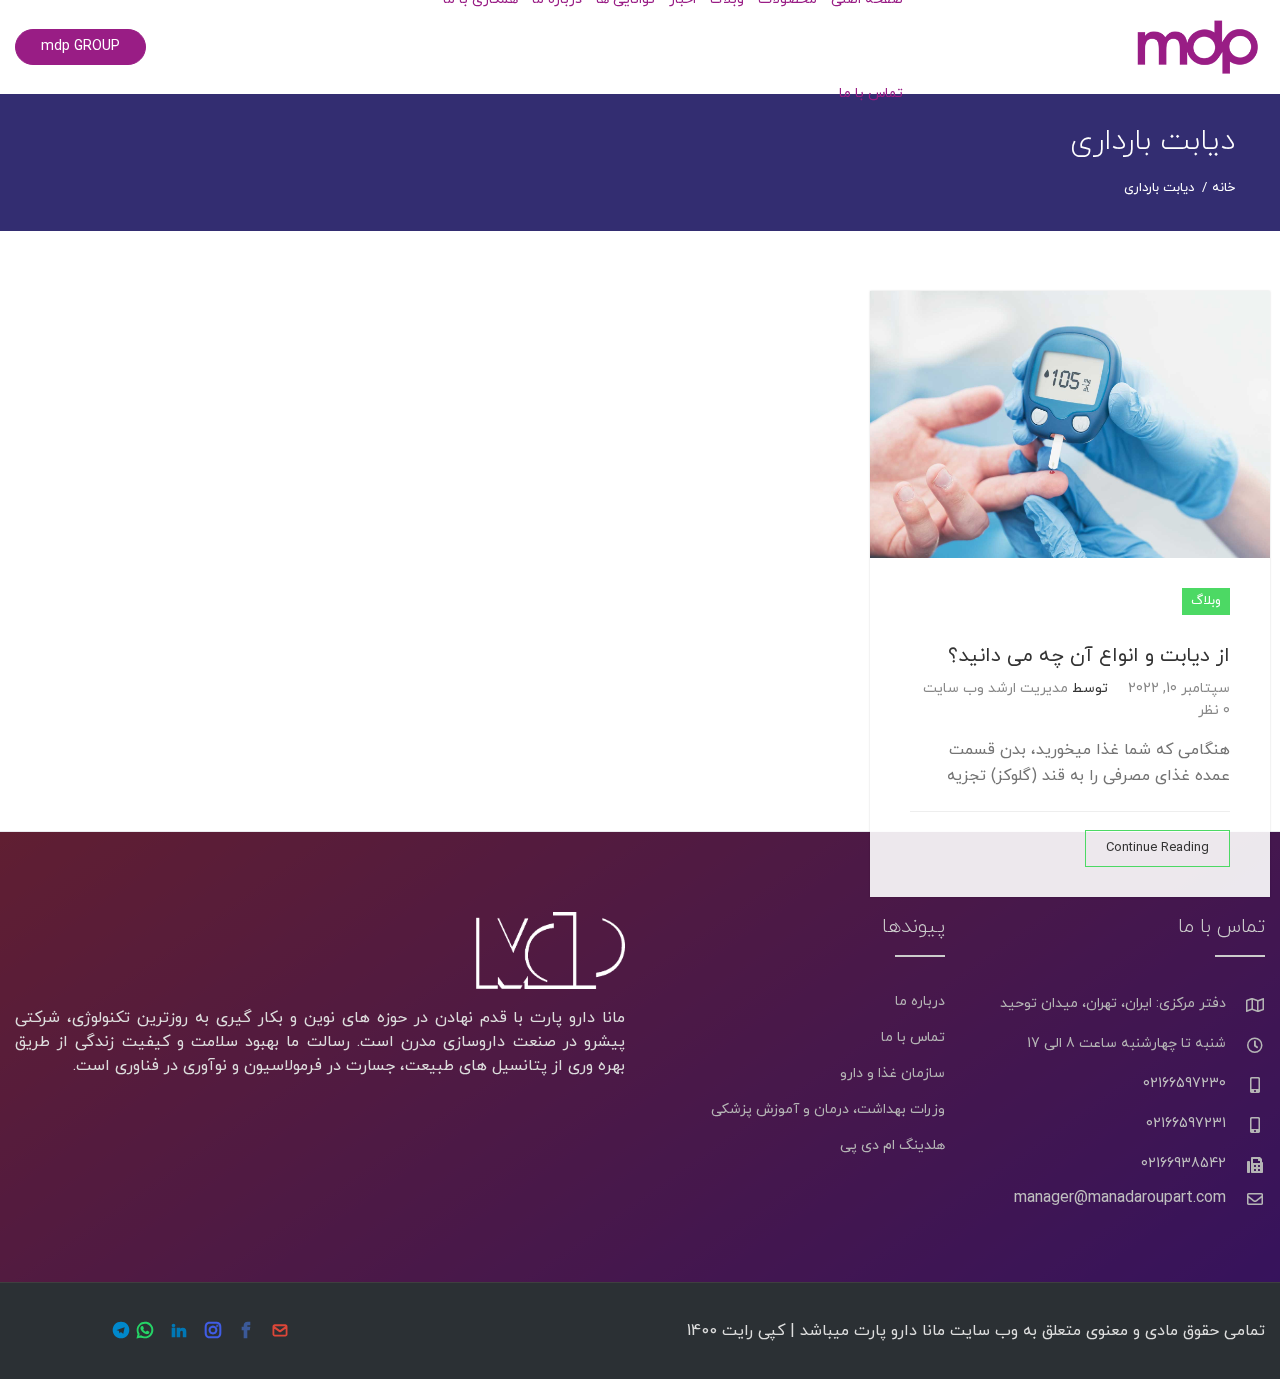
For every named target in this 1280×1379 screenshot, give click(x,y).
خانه (1223, 188)
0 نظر (1214, 710)
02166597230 (1184, 1083)
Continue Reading (1157, 848)
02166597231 (1186, 1123)
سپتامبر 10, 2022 (1179, 688)
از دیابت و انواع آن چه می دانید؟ (1089, 656)
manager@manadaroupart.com (1120, 1198)
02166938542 (1183, 1163)
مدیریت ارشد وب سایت (995, 688)
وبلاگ (1206, 601)
